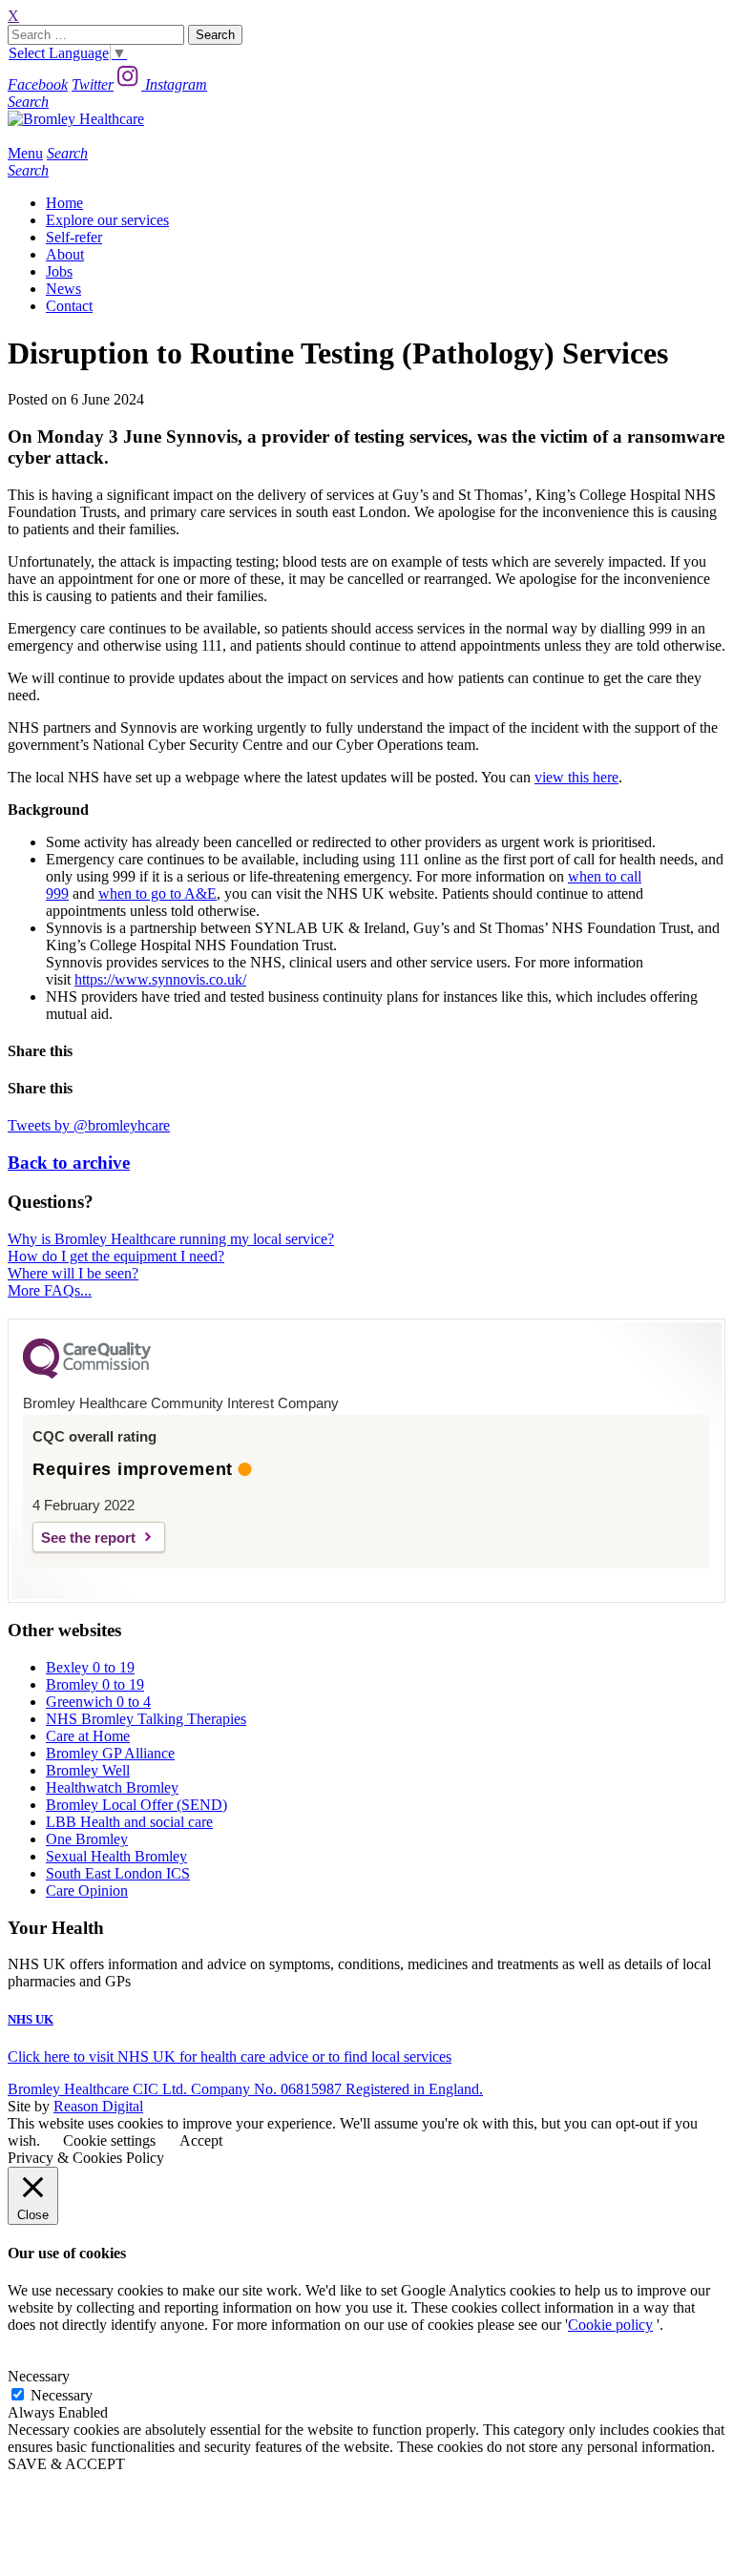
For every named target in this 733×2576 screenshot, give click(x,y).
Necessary (62, 2395)
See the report (88, 1537)
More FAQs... (50, 1290)
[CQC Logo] (87, 1374)
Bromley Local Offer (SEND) (136, 1805)
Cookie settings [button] (109, 2140)
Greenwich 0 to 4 (98, 1702)
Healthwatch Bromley (112, 1787)
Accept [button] (201, 2140)
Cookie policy (610, 2325)
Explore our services (107, 220)
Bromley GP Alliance (110, 1753)
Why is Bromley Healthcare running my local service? (171, 1239)
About (65, 254)
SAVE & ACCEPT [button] (66, 2464)
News (63, 289)
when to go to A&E (157, 893)
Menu (25, 153)
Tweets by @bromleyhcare (89, 1125)
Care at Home (88, 1736)
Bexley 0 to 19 (90, 1667)
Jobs (59, 271)
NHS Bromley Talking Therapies (146, 1719)
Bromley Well (88, 1770)
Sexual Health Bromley (116, 1856)
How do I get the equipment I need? (116, 1256)
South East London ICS (118, 1873)
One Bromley (87, 1839)
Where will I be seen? (73, 1273)
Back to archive (69, 1163)
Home (64, 203)
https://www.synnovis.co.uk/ (160, 979)
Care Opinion (87, 1890)
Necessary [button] (39, 2376)
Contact (69, 306)
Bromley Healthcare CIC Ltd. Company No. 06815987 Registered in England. (245, 2089)
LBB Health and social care (129, 1822)
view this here (576, 777)
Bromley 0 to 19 (95, 1684)
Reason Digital (98, 2106)
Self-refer (74, 237)
